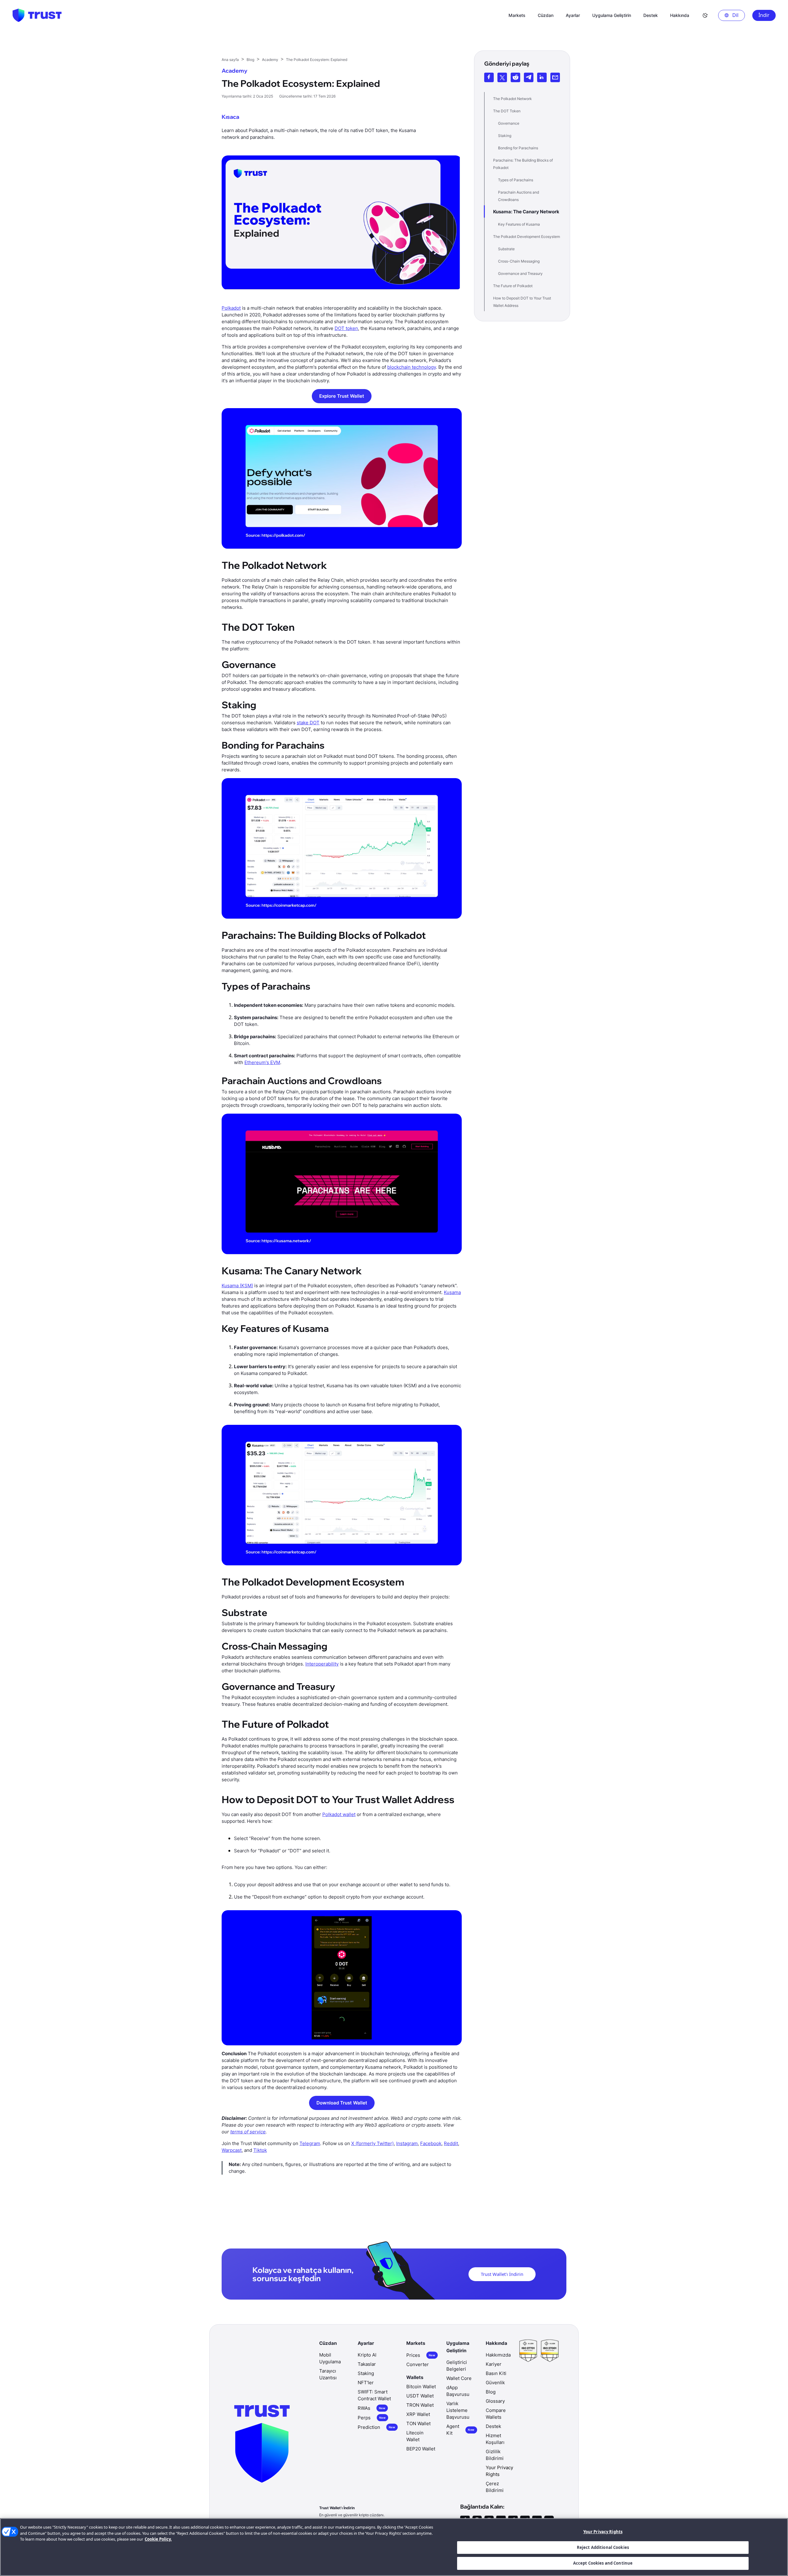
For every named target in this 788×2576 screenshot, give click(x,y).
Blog (491, 2392)
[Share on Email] (555, 77)
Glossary (495, 2401)
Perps (372, 2418)
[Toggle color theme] (705, 15)
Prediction (376, 2427)
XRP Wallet (418, 2414)
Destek (493, 2426)
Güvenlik (495, 2383)
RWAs (372, 2408)
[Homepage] (37, 15)
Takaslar (367, 2364)
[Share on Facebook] (489, 77)
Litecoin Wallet (415, 2436)
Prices (421, 2355)
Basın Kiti (496, 2373)
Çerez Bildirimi (495, 2487)
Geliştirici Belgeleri (457, 2366)
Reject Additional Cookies (603, 2547)
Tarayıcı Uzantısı (328, 2374)
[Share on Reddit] (515, 77)
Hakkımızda (498, 2355)
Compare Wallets (496, 2414)
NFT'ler (366, 2383)
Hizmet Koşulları (495, 2439)
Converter (418, 2364)
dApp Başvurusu (458, 2391)
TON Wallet (418, 2423)
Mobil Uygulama (330, 2358)
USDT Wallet (420, 2396)
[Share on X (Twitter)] (502, 77)
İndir (764, 15)
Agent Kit (460, 2430)
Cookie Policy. (158, 2539)
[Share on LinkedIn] (542, 77)
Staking (366, 2373)
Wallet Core (459, 2378)
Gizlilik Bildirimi (495, 2455)
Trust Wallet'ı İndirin (502, 2274)
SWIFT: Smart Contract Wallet (374, 2395)
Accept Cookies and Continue (603, 2563)
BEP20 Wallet (421, 2449)
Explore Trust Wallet (342, 396)
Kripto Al (367, 2355)
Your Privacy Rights (603, 2532)
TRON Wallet (420, 2405)
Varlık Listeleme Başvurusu (458, 2410)
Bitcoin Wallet (421, 2387)
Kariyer (494, 2364)
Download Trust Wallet (342, 2103)
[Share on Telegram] (529, 77)
